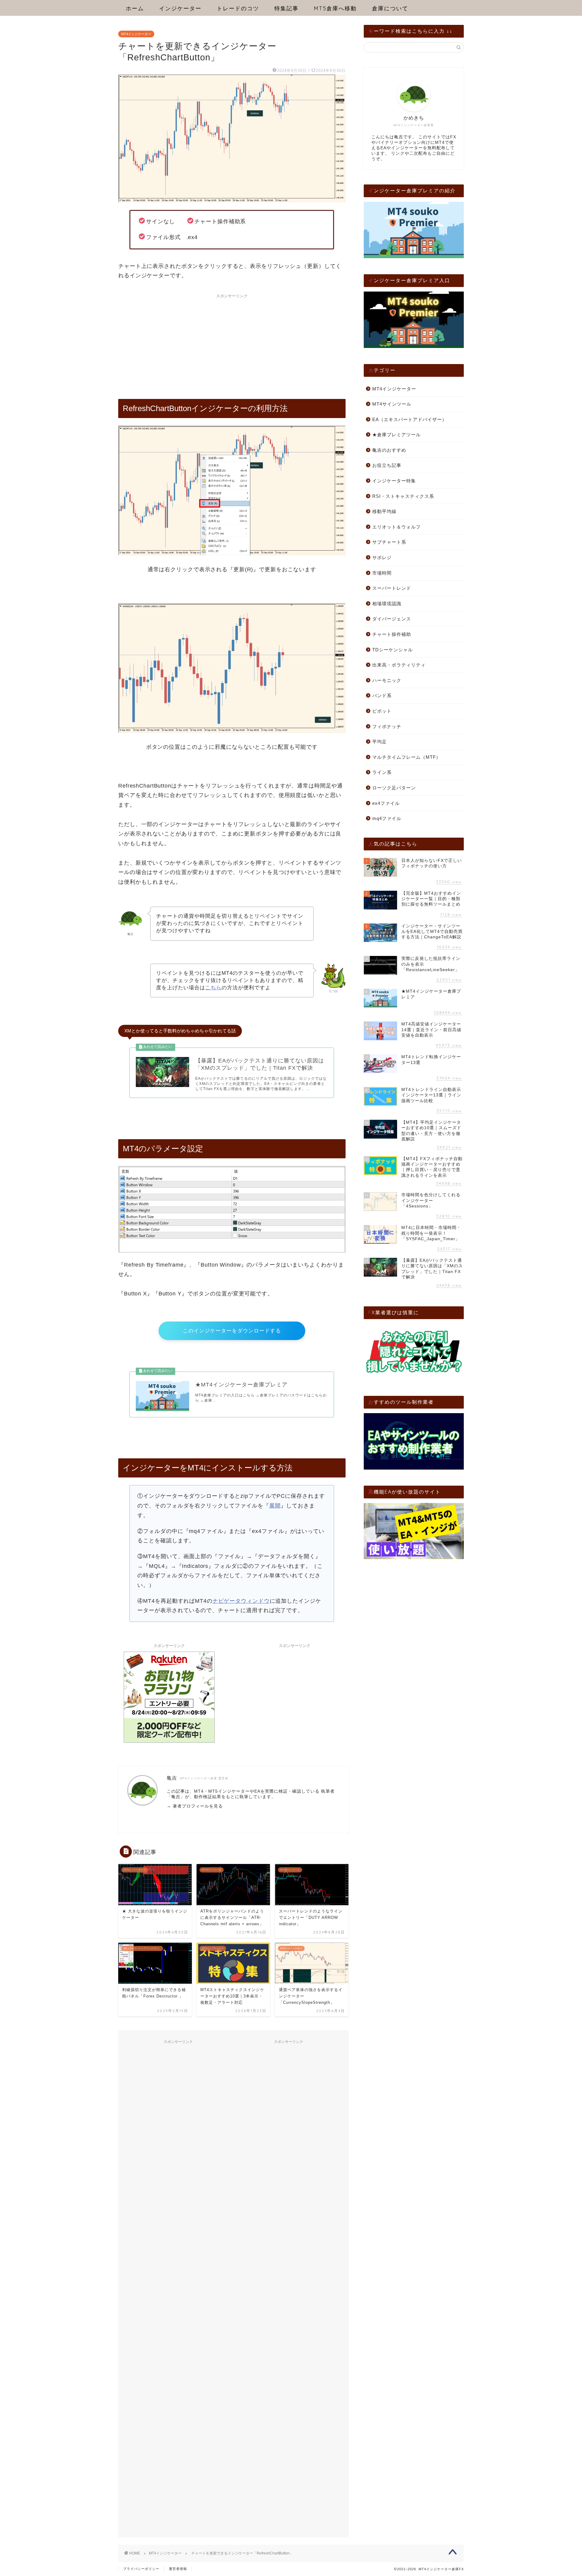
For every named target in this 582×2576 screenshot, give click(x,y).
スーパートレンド (392, 588)
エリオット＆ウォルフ (396, 527)
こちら (213, 988)
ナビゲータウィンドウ (241, 1601)
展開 (275, 1506)
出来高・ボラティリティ (399, 665)
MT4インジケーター (136, 34)
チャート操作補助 (392, 634)
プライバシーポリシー (141, 2569)
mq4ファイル (387, 818)
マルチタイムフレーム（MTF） (406, 757)
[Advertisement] (232, 344)
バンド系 (382, 695)
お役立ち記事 (387, 465)
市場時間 (382, 573)
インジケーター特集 (394, 481)
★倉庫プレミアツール (396, 435)
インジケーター (180, 8)
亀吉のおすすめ (389, 450)
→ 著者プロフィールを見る (195, 1806)
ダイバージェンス (392, 619)
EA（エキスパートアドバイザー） (410, 419)
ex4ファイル (386, 803)
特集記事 (286, 8)
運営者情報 (178, 2569)
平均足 (380, 742)
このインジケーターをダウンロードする (232, 1331)
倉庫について (390, 8)
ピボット (382, 711)
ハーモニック (387, 680)
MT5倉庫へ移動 (335, 8)
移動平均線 (384, 511)
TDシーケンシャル (393, 650)
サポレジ (382, 557)
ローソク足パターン (394, 788)
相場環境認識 (387, 604)
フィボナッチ (387, 726)
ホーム (135, 8)
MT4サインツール (392, 404)
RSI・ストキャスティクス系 (403, 496)
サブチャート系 (389, 542)
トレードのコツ (238, 8)
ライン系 (382, 772)
